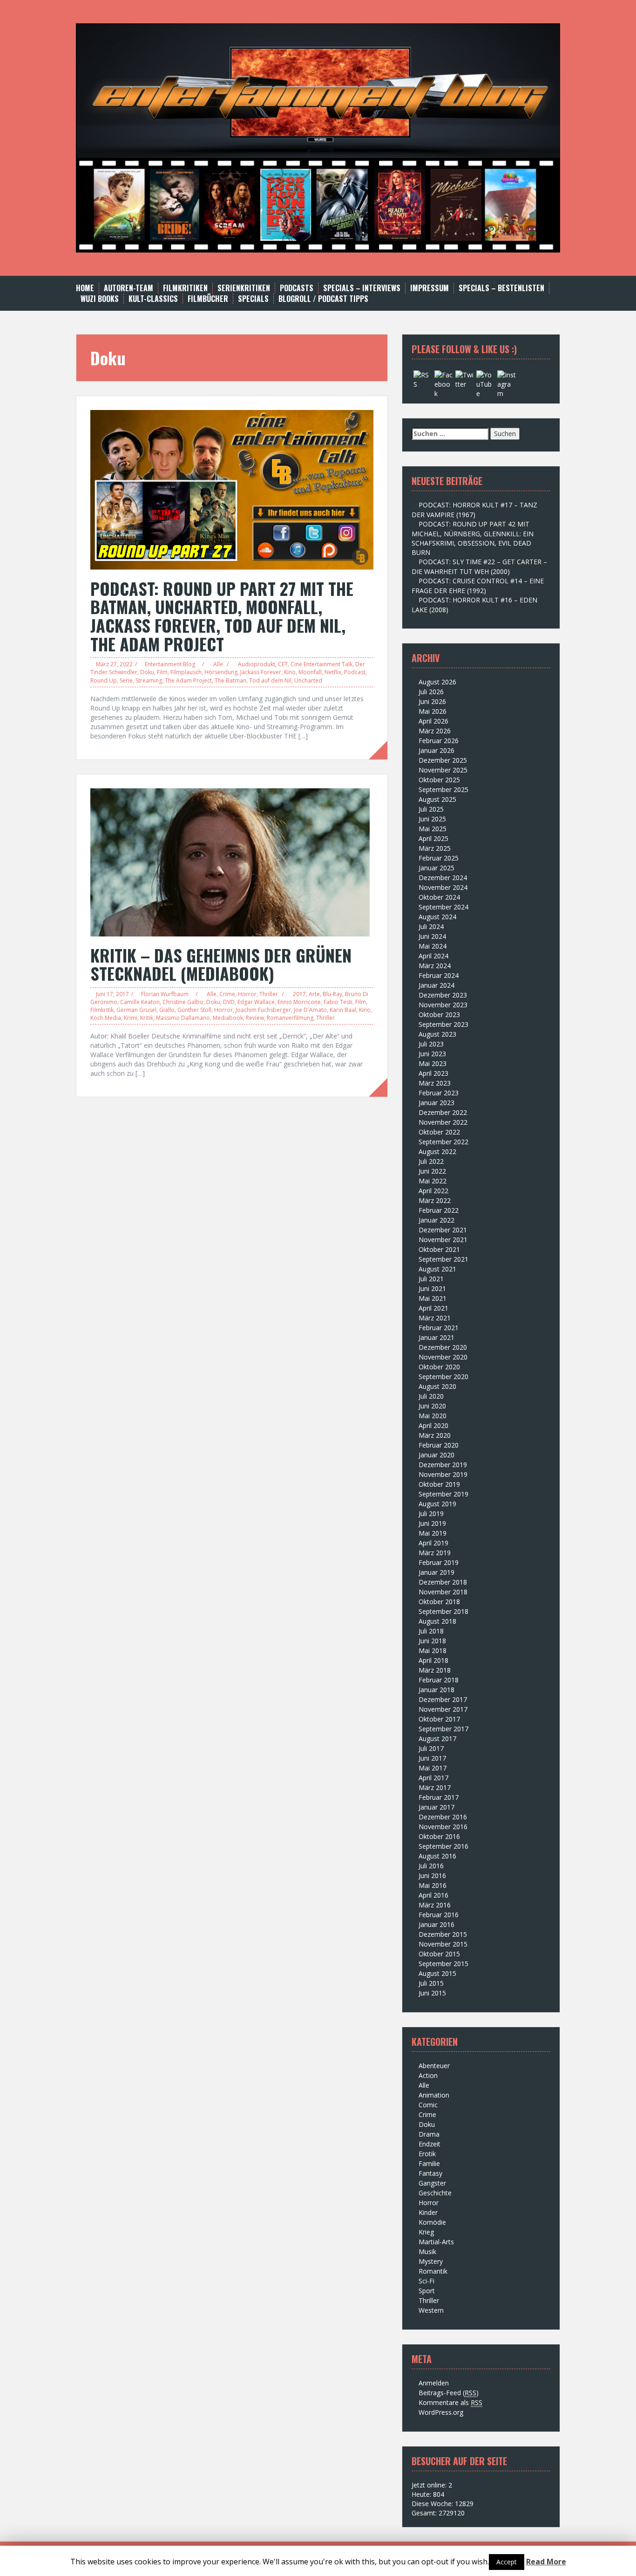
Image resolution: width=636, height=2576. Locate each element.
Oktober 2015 (439, 1954)
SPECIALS (253, 299)
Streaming (149, 680)
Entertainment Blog (170, 664)
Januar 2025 (436, 868)
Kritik (147, 1018)
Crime (227, 994)
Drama (429, 2134)
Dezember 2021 (443, 1230)
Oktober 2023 (439, 1015)
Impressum (430, 288)
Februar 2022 (439, 1210)
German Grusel (136, 1010)
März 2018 (435, 1670)
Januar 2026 (436, 750)
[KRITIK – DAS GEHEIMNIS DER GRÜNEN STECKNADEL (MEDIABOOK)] (230, 861)
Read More (546, 2562)
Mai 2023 (433, 1063)
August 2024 (437, 917)
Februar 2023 (439, 1093)
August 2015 (437, 1973)
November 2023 (443, 1005)
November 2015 (443, 1944)
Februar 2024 (439, 975)
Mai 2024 (433, 946)
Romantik (433, 2271)
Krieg (426, 2232)
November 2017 (443, 1709)
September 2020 (443, 1377)
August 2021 (437, 1269)
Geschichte (435, 2193)
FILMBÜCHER (208, 299)
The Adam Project (188, 680)
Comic (428, 2105)
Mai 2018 (433, 1650)
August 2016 (437, 1856)
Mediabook (228, 1018)
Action (428, 2075)
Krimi (131, 1018)
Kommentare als (450, 2402)
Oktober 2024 (439, 897)
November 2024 (443, 887)
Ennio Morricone (299, 1002)
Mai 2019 (433, 1533)
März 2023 (435, 1083)
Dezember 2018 (443, 1582)
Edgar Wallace (256, 1002)
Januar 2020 (436, 1455)
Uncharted (308, 680)
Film (162, 672)
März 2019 (435, 1553)
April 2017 (433, 1778)
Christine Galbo (183, 1002)
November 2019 (443, 1474)
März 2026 (435, 731)
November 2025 (443, 770)
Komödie (432, 2222)
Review (255, 1018)
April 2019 (433, 1543)
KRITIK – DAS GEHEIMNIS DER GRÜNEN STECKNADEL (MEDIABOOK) (221, 964)
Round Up (104, 680)
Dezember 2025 (443, 760)
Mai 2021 (433, 1298)
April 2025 (433, 838)
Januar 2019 (436, 1572)
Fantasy (430, 2173)
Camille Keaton (140, 1002)
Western (431, 2310)
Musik (427, 2251)
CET (283, 664)
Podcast (355, 672)
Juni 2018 (432, 1641)
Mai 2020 (433, 1416)
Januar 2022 (436, 1220)
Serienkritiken (244, 288)
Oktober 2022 (439, 1132)
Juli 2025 (431, 809)
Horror (247, 994)
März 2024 (435, 966)
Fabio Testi (338, 1002)
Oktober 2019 (439, 1484)
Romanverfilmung (290, 1018)
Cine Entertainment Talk (321, 664)
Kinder (428, 2212)
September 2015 (443, 1964)
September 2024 (443, 907)
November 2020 (443, 1357)
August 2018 (437, 1621)
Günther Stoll (194, 1010)
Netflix (333, 672)
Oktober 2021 (439, 1249)
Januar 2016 (436, 1924)
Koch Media (106, 1018)
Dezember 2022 (443, 1112)
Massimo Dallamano (183, 1018)
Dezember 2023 (443, 995)
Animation (434, 2095)
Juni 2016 (432, 1876)
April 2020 (433, 1425)
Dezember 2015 (443, 1934)
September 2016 (443, 1846)
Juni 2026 (432, 701)
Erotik (427, 2154)
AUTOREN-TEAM (129, 288)
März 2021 (435, 1318)
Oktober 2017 (439, 1719)
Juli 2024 (431, 926)
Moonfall (310, 672)
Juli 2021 (431, 1279)
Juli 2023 (431, 1044)
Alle (218, 664)
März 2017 (435, 1787)
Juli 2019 (431, 1513)
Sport (427, 2291)
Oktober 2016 (439, 1836)
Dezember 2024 (443, 878)
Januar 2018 (436, 1690)
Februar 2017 (439, 1797)
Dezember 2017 (443, 1699)
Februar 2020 (439, 1445)
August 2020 (437, 1386)
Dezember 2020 (443, 1347)
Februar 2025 (439, 858)
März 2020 (435, 1435)
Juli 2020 (431, 1396)
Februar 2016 (439, 1915)
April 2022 (433, 1191)
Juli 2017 (431, 1748)
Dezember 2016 (443, 1817)
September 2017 (443, 1729)
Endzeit (430, 2144)
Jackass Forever (261, 672)
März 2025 (435, 848)
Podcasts (297, 288)
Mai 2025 (433, 829)
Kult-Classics (153, 299)
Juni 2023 (432, 1054)
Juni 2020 (432, 1406)
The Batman (230, 680)
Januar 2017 (436, 1807)
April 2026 (433, 721)
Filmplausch (186, 672)
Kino (290, 672)
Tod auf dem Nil (270, 680)
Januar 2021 (436, 1337)
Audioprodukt (257, 664)
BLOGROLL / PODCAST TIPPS (323, 299)
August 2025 (437, 799)
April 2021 (433, 1308)
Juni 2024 (432, 936)
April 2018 (433, 1660)
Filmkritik (102, 1010)
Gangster (432, 2183)
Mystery (431, 2261)
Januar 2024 (436, 985)
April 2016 (433, 1895)
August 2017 (437, 1739)
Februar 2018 (439, 1680)
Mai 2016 (433, 1885)
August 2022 (437, 1151)
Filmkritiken (185, 288)
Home (85, 288)
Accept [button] (507, 2562)
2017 (299, 994)
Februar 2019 (439, 1562)
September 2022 (443, 1142)
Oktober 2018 (439, 1602)
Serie (126, 680)
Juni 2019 (432, 1523)
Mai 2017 (433, 1768)
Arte (314, 994)
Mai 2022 (433, 1181)
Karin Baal (343, 1010)
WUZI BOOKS (100, 299)
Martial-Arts (436, 2242)
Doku (147, 672)
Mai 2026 (433, 711)
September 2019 (443, 1494)
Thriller (269, 994)
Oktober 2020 (439, 1367)
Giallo (167, 1010)
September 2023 (443, 1024)
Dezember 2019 (443, 1465)
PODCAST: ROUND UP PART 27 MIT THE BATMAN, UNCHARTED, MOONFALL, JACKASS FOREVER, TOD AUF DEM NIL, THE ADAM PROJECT (222, 616)
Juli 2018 (431, 1631)
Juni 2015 (432, 1993)
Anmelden (434, 2383)
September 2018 (443, 1611)
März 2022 (435, 1200)
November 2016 (443, 1827)
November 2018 (443, 1592)
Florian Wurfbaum (165, 994)
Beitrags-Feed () (449, 2393)
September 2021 (443, 1259)
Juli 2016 (431, 1866)
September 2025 (443, 789)
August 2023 (437, 1034)
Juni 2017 (432, 1758)
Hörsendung (221, 672)
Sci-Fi (426, 2281)
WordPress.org (441, 2412)
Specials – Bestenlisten (501, 288)
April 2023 (433, 1073)
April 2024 (433, 956)
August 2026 (437, 682)
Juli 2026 (431, 692)
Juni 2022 (432, 1171)
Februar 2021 (439, 1328)
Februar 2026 (439, 741)
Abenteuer (434, 2066)
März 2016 (435, 1905)
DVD (229, 1002)
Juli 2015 (431, 1983)
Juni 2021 (432, 1288)
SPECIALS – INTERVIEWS (362, 288)
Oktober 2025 (439, 780)
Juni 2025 (432, 819)
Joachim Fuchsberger (263, 1010)
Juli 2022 (431, 1161)
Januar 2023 (436, 1103)
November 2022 (443, 1122)
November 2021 (443, 1240)
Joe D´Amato (310, 1010)
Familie (429, 2163)
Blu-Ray (332, 994)
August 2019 (437, 1504)
